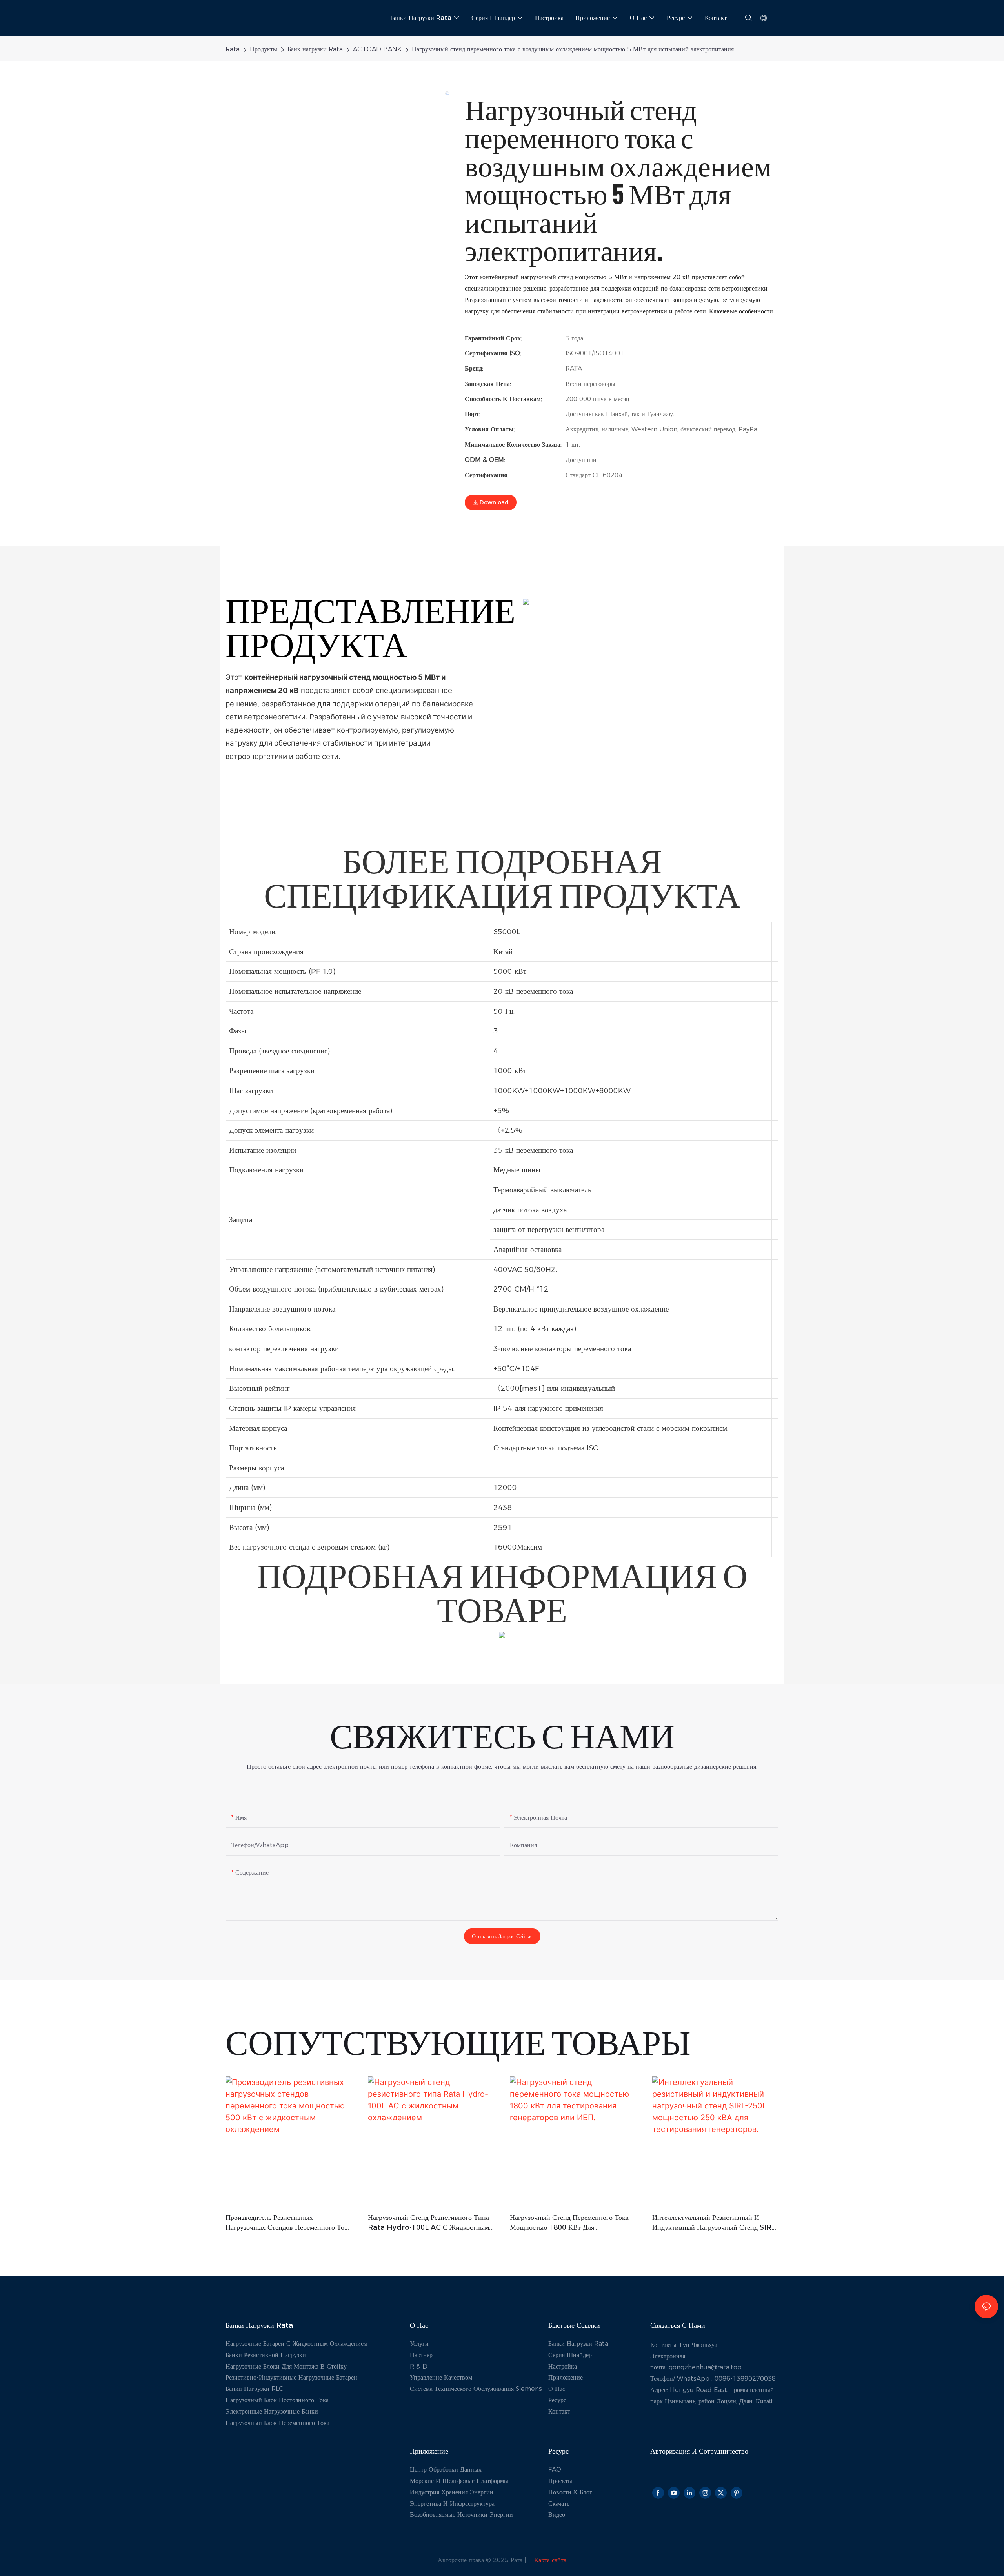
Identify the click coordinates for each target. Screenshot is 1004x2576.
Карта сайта (549, 2560)
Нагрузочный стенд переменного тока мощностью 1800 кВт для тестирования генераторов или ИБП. (569, 2223)
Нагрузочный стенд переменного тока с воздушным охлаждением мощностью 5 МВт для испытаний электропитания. (573, 49)
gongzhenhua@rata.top (705, 2367)
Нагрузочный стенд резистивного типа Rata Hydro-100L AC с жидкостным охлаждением (428, 2223)
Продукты (264, 49)
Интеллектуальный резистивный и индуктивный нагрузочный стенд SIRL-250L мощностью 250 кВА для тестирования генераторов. (715, 2223)
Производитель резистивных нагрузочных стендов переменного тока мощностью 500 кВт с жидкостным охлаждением (288, 2223)
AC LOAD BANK (377, 49)
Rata (233, 49)
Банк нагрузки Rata (315, 49)
